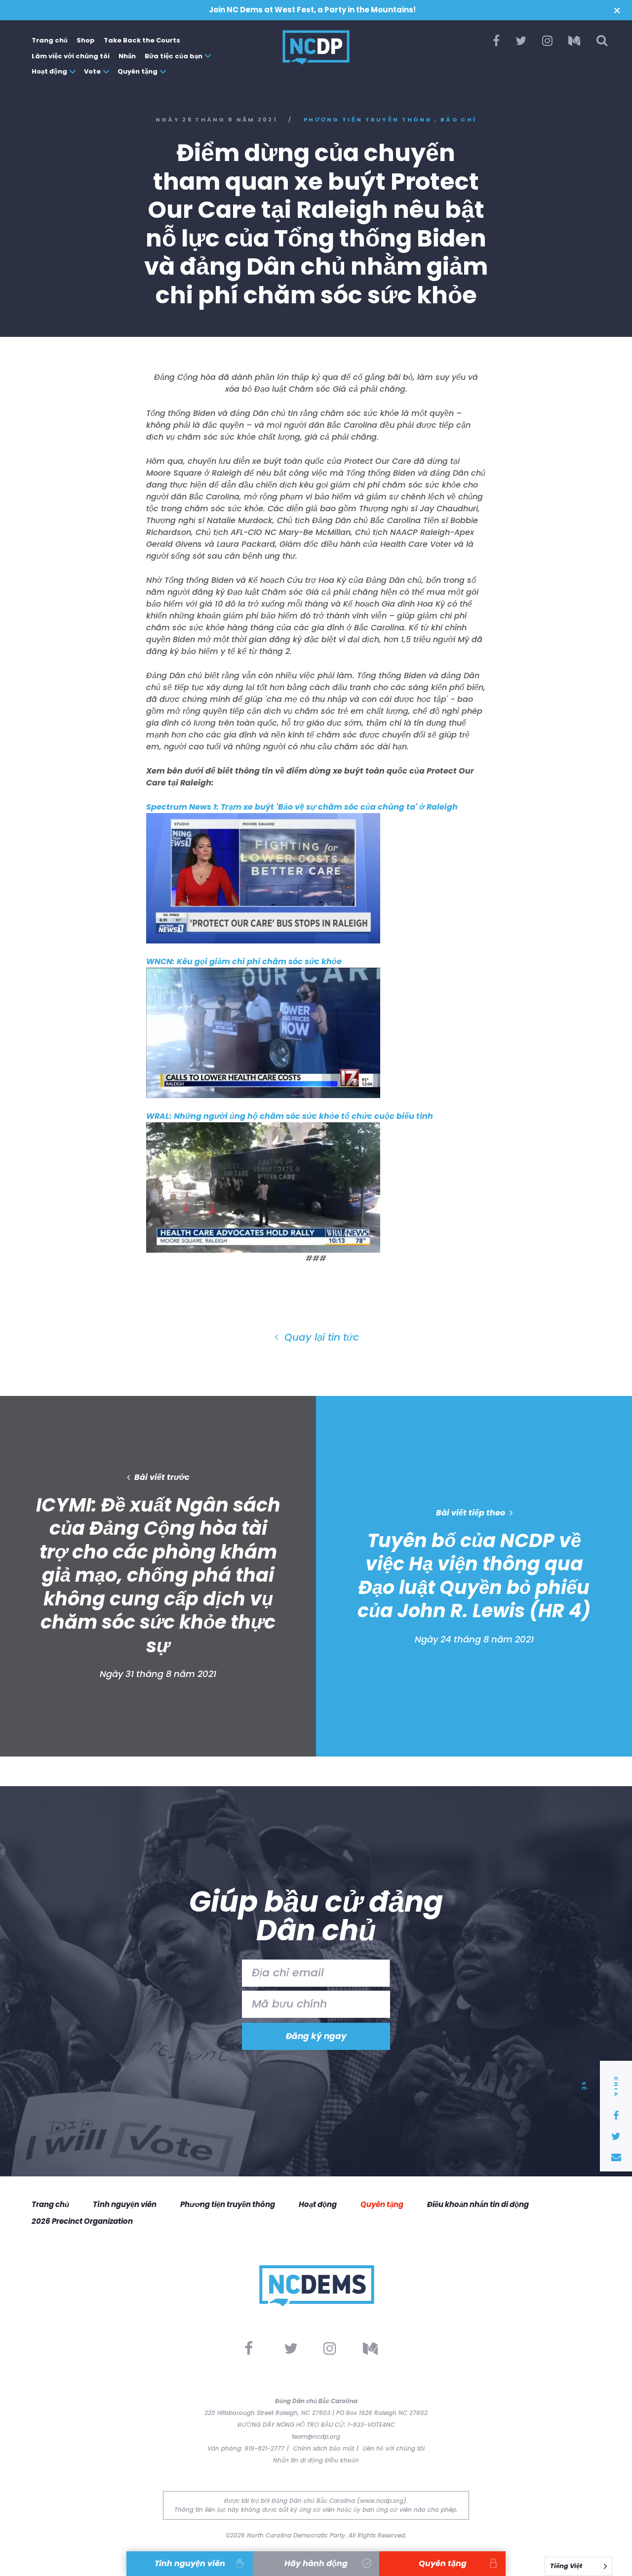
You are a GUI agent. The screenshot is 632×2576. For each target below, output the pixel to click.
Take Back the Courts (142, 40)
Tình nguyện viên (125, 2204)
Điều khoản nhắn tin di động (478, 2204)
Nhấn (127, 56)
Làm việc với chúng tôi (71, 56)
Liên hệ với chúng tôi (394, 2448)
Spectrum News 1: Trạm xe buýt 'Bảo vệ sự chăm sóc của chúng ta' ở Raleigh (302, 807)
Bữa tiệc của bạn (174, 56)
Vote (92, 71)
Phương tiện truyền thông (368, 120)
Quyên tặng (138, 71)
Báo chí (458, 120)
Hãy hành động (316, 2563)
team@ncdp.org (316, 2436)
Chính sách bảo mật (324, 2448)
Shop (86, 40)
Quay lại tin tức (320, 1337)
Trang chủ (50, 40)
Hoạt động (49, 71)
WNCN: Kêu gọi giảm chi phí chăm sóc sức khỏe (244, 961)
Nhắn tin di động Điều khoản (316, 2460)
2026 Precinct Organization (82, 2221)
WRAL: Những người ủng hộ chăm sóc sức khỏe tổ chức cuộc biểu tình (290, 1116)
